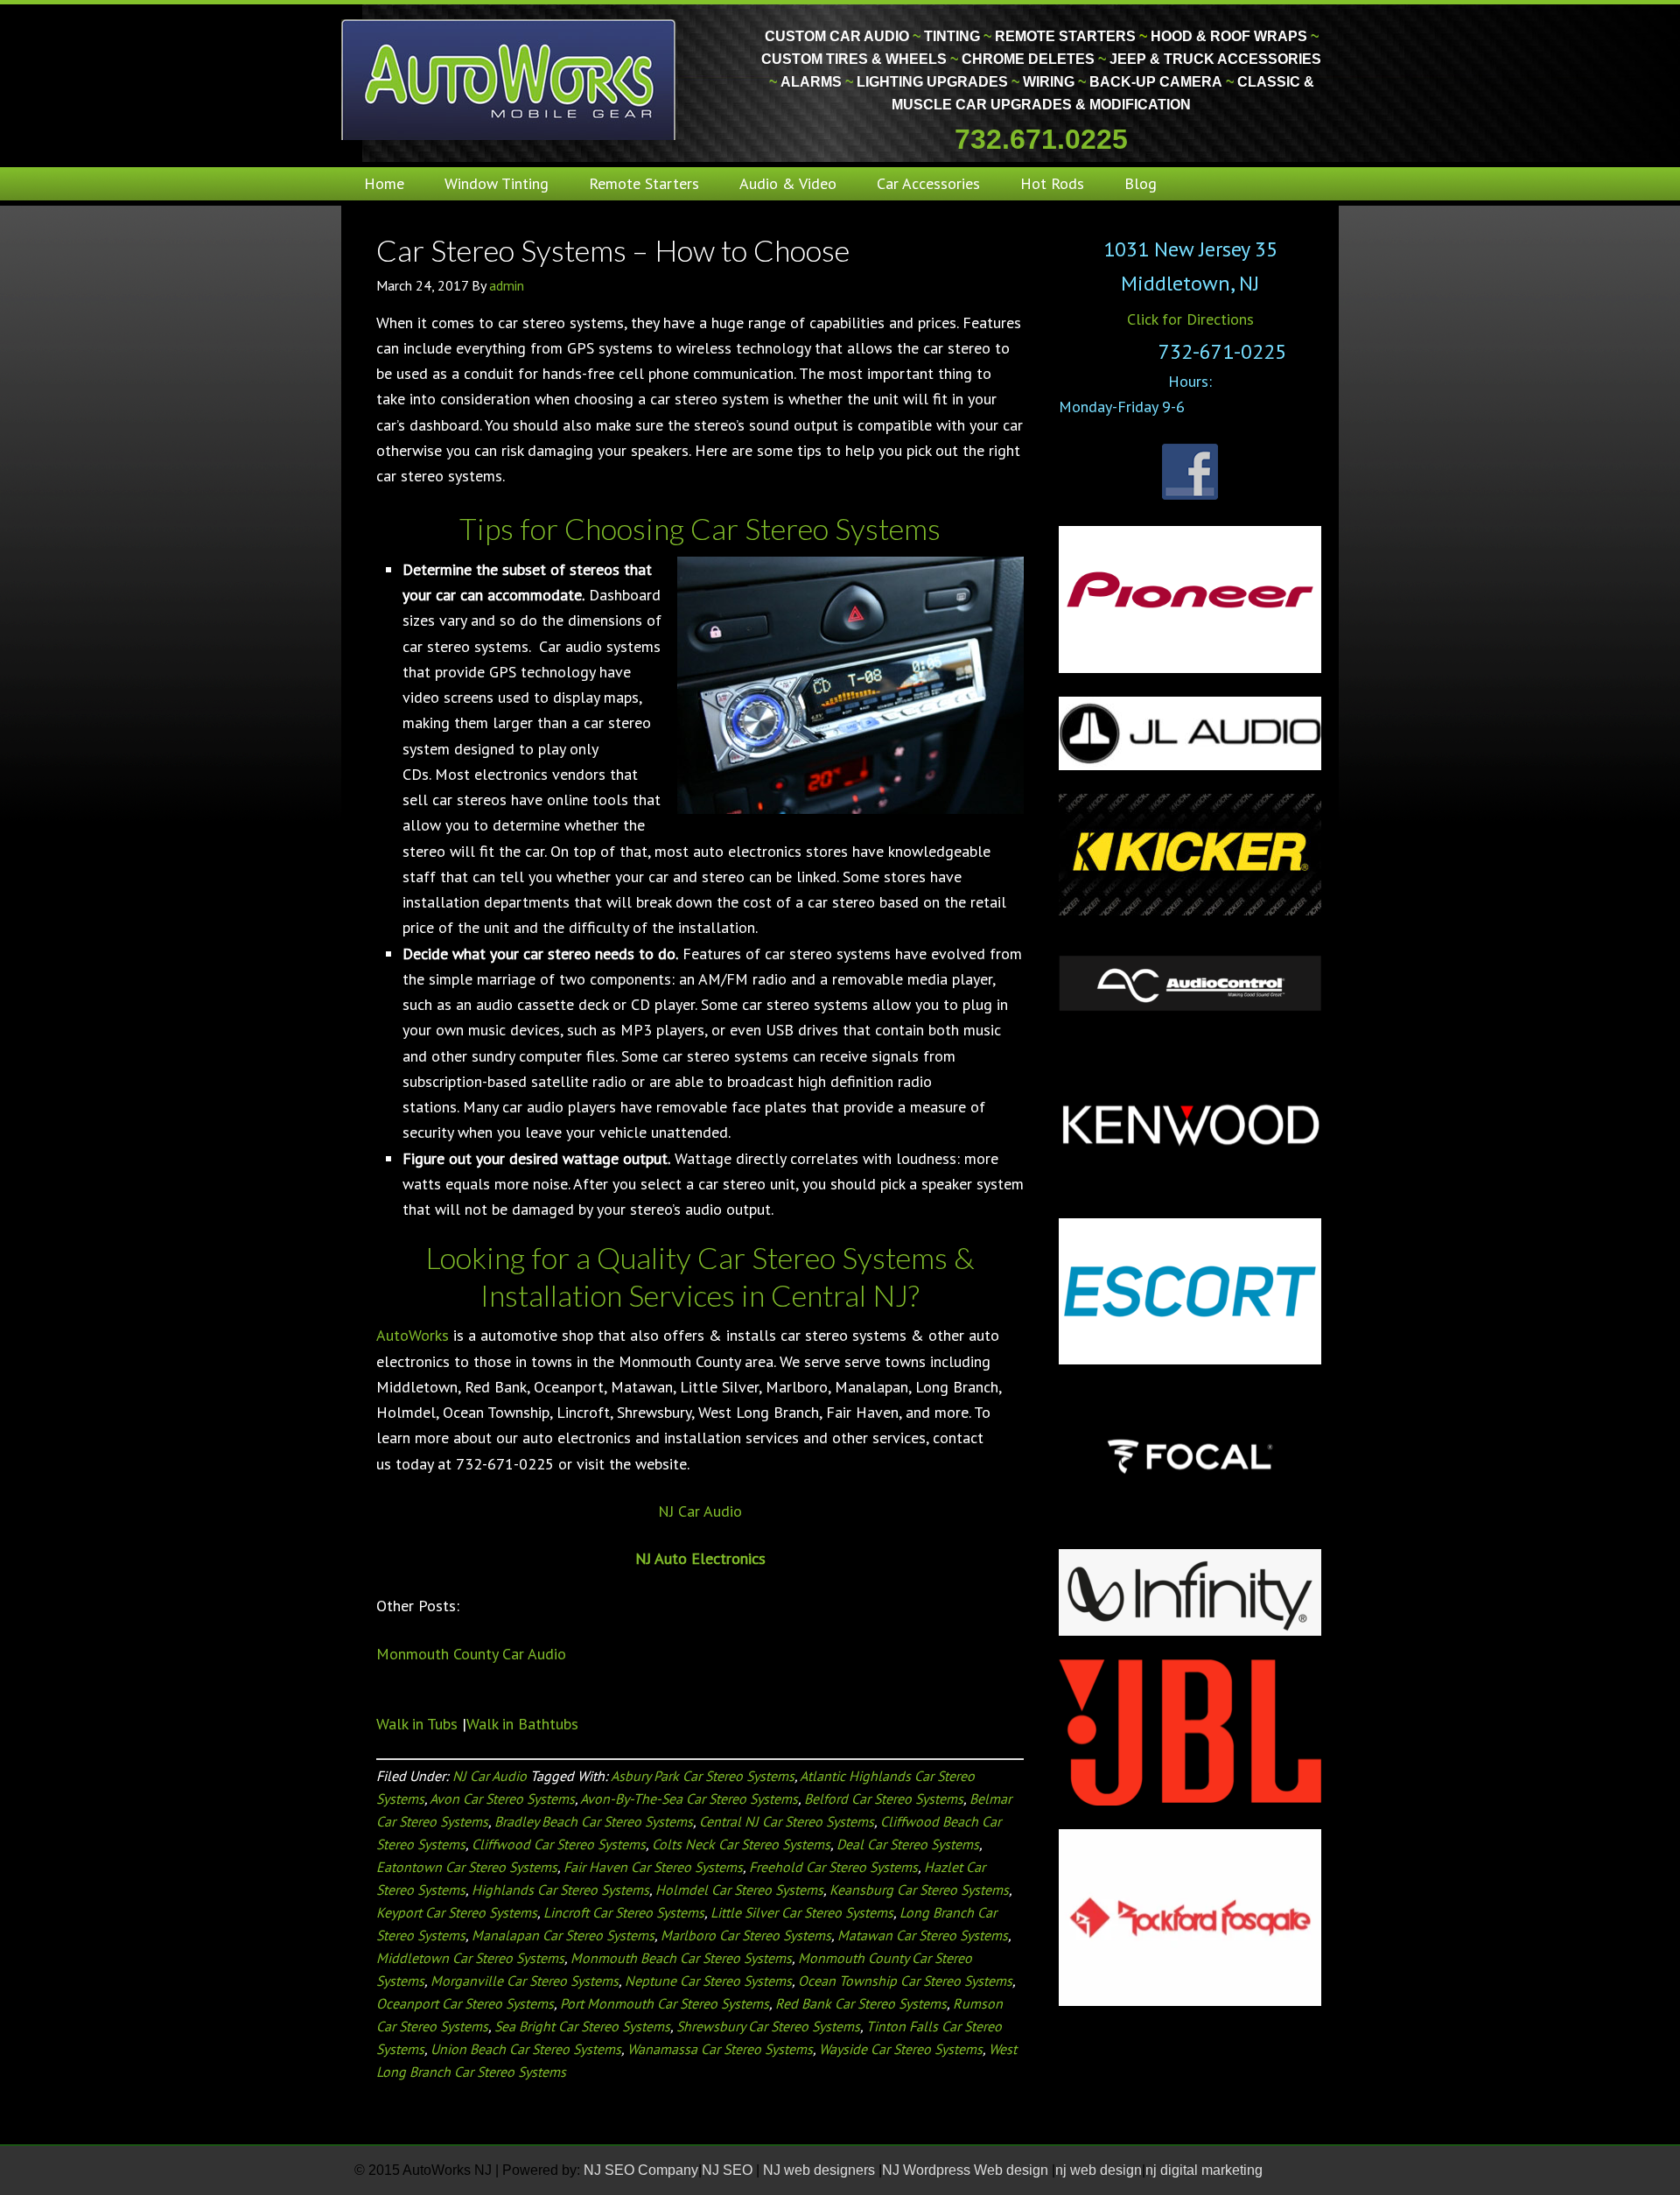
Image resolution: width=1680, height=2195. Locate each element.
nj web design (1099, 2170)
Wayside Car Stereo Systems (901, 2049)
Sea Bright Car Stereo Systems (582, 2026)
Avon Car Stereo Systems (502, 1799)
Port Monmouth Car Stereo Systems (665, 2003)
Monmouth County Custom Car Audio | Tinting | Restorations (510, 79)
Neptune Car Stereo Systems (708, 1981)
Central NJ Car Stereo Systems (787, 1821)
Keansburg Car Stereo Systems (919, 1890)
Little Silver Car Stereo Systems (802, 1912)
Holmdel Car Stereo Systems (739, 1890)
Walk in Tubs (417, 1724)
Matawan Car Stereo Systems (923, 1935)
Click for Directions (1190, 319)
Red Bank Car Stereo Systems (861, 2003)
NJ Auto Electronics (700, 1558)
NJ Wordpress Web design (967, 2170)
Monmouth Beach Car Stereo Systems (681, 1958)
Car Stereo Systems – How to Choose (613, 250)
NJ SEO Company (641, 2170)
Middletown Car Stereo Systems (470, 1958)
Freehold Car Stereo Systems (833, 1867)
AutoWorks (413, 1335)
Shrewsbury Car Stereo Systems (768, 2026)
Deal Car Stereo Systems (908, 1844)
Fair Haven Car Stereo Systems (653, 1867)
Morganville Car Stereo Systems (525, 1981)
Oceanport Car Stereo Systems (465, 2003)
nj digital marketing (1204, 2170)
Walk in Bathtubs (522, 1724)
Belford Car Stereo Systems (884, 1799)
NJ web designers (821, 2170)
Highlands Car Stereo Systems (560, 1890)
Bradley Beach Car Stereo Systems (594, 1821)
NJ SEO (729, 2170)
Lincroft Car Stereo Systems (624, 1912)
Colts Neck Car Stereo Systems (741, 1844)
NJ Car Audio (700, 1511)
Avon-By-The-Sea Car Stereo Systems (689, 1799)
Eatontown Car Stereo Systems (467, 1867)
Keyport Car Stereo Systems (457, 1912)
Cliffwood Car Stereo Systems (559, 1844)
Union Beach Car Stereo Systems (526, 2049)
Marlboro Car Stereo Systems (746, 1935)
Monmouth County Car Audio (471, 1654)
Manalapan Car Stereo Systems (563, 1935)
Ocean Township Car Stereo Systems (905, 1981)
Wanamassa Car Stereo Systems (720, 2049)
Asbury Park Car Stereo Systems (703, 1776)
